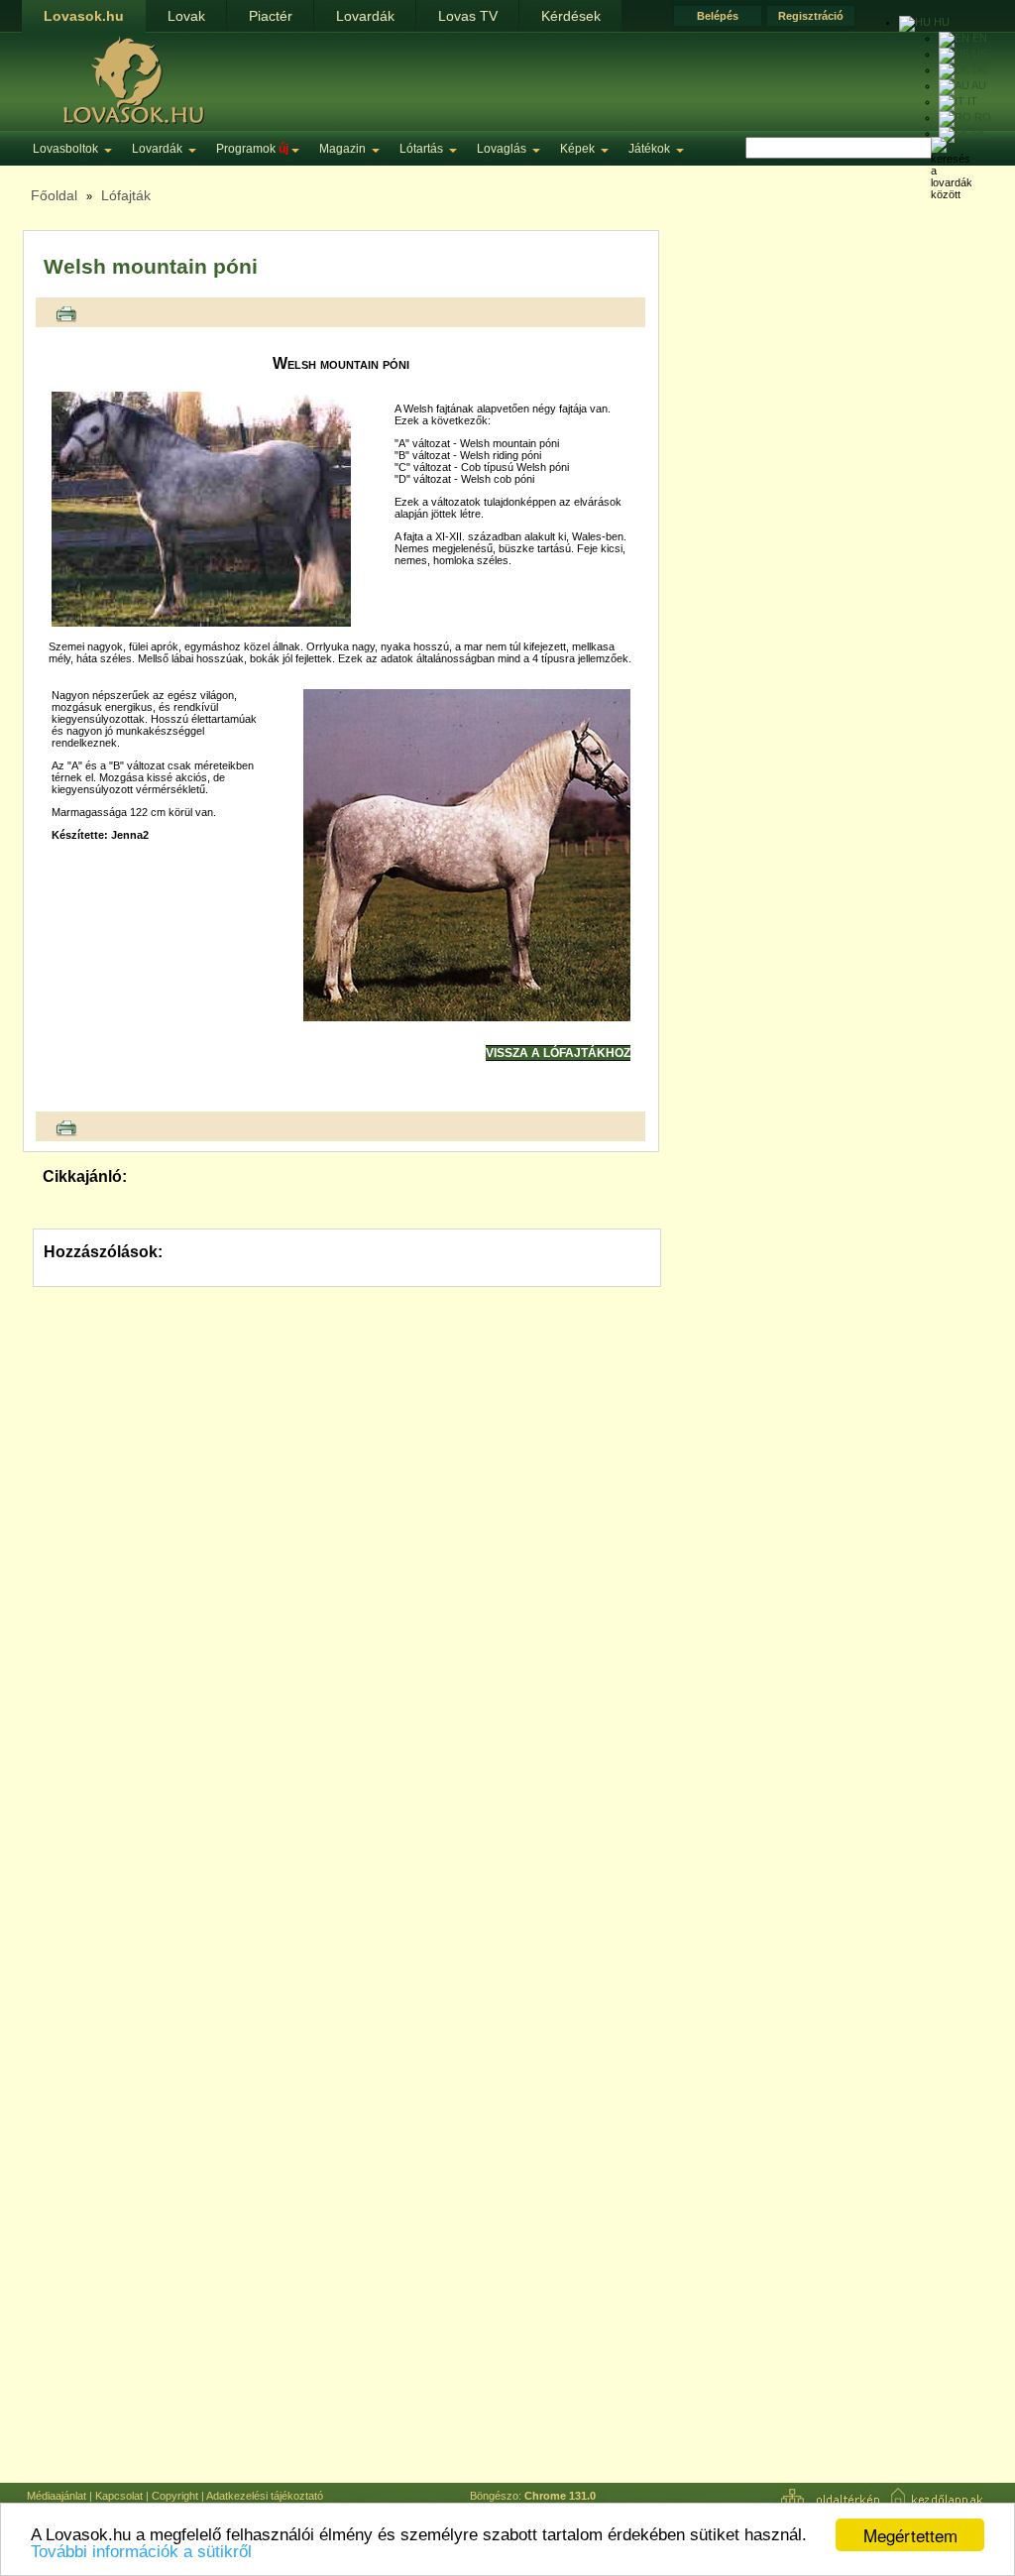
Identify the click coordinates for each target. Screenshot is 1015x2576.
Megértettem (910, 2535)
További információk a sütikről (141, 2552)
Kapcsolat (119, 2496)
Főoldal (54, 195)
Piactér (271, 16)
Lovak (186, 16)
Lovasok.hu (84, 16)
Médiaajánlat (56, 2496)
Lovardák (365, 16)
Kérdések (571, 16)
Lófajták (126, 195)
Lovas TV (468, 16)
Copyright (175, 2496)
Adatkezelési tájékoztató (265, 2496)
